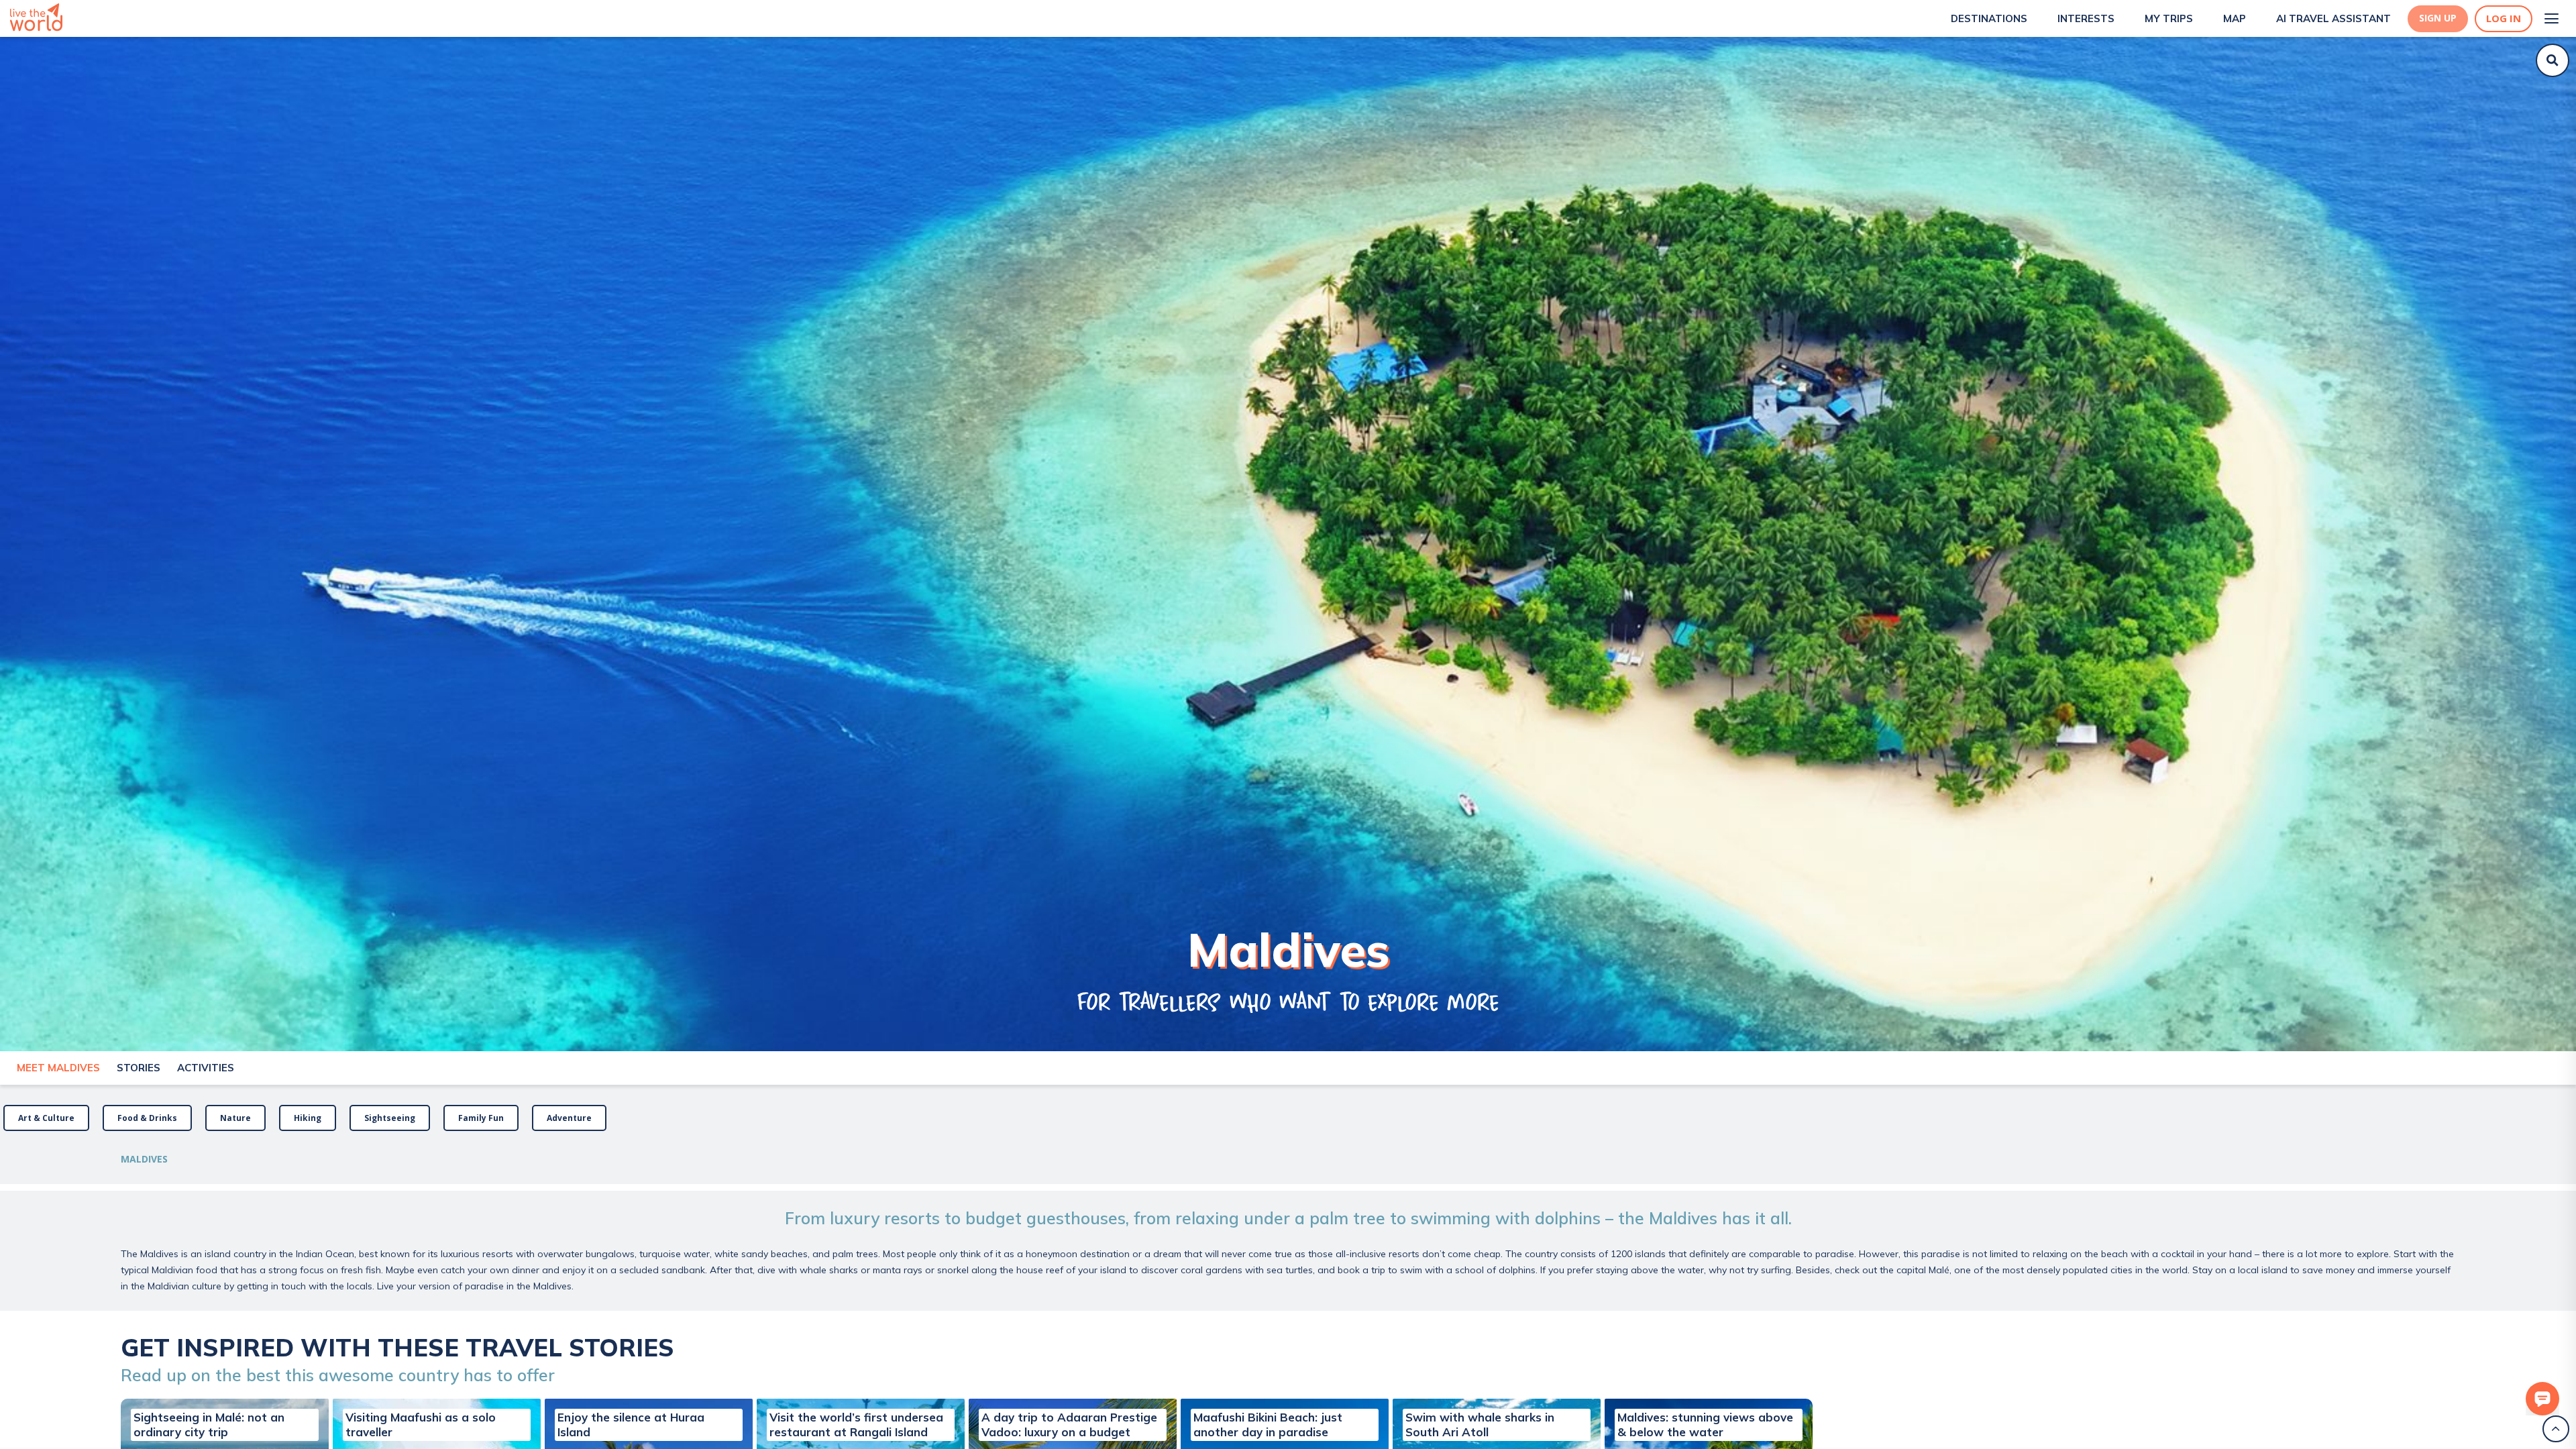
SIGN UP (2438, 18)
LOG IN (2504, 18)
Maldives (144, 1159)
